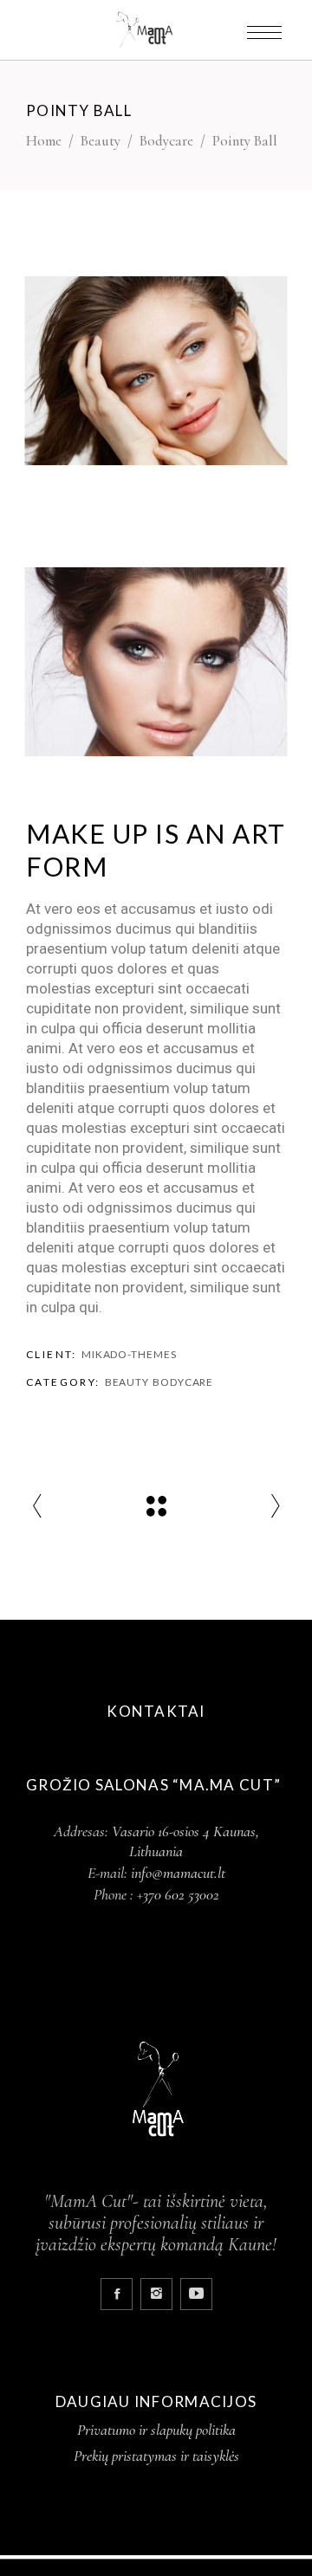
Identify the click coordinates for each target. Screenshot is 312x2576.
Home (44, 141)
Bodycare (166, 141)
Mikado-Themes (129, 1354)
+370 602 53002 (178, 1894)
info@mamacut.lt (178, 1873)
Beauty (101, 141)
